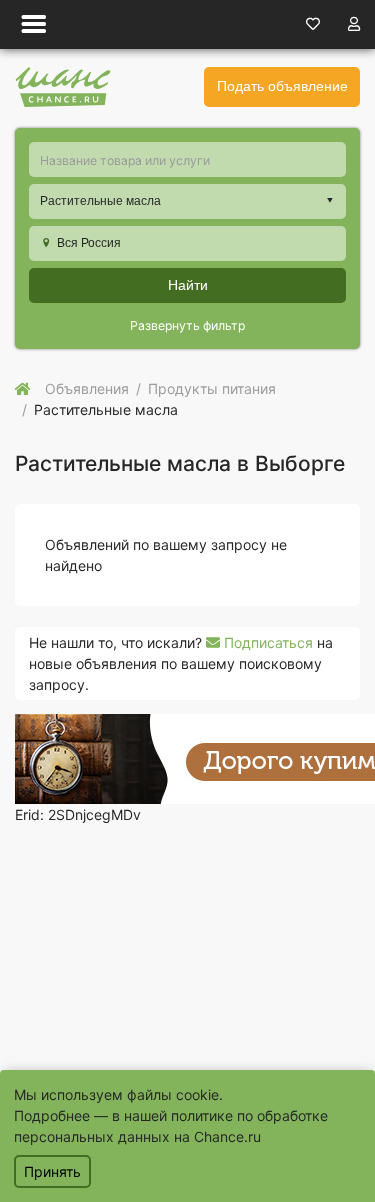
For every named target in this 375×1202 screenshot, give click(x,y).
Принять (52, 1171)
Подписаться (266, 642)
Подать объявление (282, 86)
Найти (188, 285)
